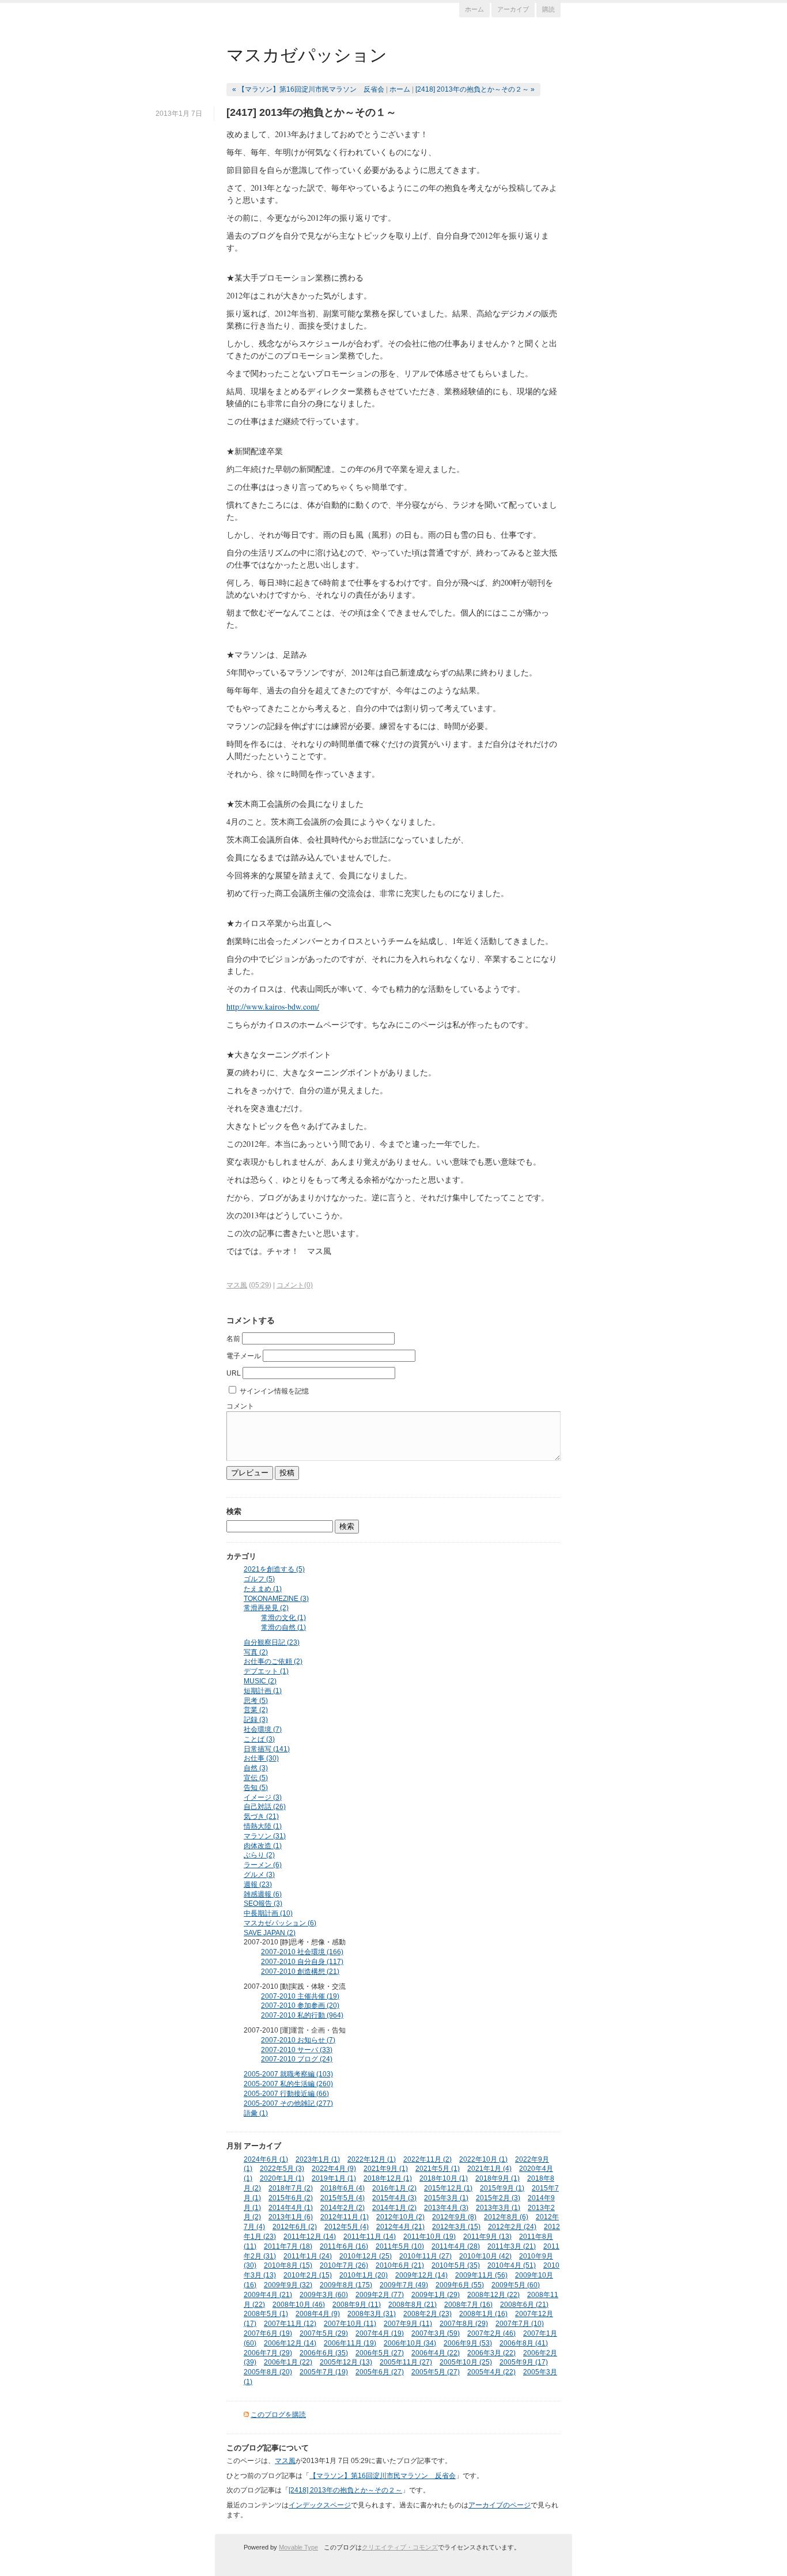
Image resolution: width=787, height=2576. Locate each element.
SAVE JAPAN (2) (270, 1933)
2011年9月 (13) (487, 2237)
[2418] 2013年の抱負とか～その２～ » (475, 89)
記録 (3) (256, 1720)
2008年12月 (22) (493, 2295)
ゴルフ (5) (259, 1579)
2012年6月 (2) (295, 2227)
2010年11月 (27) (425, 2256)
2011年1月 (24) (308, 2256)
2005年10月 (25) (466, 2362)
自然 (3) (256, 1768)
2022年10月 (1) (483, 2159)
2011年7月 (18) (288, 2246)
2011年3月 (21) (512, 2246)
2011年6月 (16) (344, 2246)
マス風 (237, 1285)
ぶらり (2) (259, 1855)
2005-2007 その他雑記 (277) (288, 2103)
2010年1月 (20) (364, 2275)
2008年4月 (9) (318, 2314)
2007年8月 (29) (464, 2324)
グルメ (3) (259, 1875)
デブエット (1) (266, 1671)
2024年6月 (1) (266, 2159)
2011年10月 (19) (430, 2237)
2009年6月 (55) (460, 2285)
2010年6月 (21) (400, 2265)
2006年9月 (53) (468, 2343)
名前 (233, 1339)
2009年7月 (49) (404, 2285)
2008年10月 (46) (299, 2305)
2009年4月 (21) (268, 2295)
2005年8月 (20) (268, 2372)
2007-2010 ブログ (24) (297, 2059)
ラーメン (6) (263, 1865)
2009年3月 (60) (324, 2295)
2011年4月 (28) (456, 2246)
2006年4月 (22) (436, 2353)
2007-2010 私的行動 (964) (302, 2015)
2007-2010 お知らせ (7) (298, 2040)
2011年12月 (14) (310, 2237)
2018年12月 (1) (388, 2178)
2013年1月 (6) (291, 2217)
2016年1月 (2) (394, 2188)
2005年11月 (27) (406, 2362)
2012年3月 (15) (456, 2227)
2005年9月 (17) (524, 2362)
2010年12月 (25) (366, 2256)
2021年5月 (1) (438, 2169)
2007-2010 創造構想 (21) (300, 1971)
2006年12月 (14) (290, 2343)
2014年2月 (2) (343, 2208)
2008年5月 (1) (266, 2314)
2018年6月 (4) (343, 2188)
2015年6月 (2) (291, 2198)
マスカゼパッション (307, 54)
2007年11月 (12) (290, 2324)
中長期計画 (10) (268, 1913)
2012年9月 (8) (454, 2217)
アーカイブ (513, 9)
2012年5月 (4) (347, 2227)
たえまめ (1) (263, 1589)
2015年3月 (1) (446, 2198)
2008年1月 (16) (483, 2314)
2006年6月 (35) (324, 2353)
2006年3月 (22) (491, 2353)
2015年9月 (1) (502, 2188)
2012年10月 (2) (400, 2217)
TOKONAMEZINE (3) (276, 1599)
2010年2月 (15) (308, 2275)
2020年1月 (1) (282, 2178)
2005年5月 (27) (436, 2372)
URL (234, 1373)
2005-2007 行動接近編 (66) (286, 2094)
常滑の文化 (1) (283, 1618)
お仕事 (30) (261, 1758)
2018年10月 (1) (444, 2178)
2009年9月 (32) (288, 2285)
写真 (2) (256, 1652)
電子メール (244, 1356)
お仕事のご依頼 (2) (273, 1661)
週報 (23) (258, 1884)
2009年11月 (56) (481, 2275)
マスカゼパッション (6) (280, 1923)
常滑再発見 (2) (266, 1608)
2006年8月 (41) (524, 2343)
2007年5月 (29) (324, 2333)
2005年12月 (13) (346, 2362)
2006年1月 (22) (288, 2362)
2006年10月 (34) (410, 2343)
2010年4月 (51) (512, 2265)
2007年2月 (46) (491, 2333)
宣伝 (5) (256, 1778)
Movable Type (298, 2547)
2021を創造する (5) (274, 1569)
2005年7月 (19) (324, 2372)
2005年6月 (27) (380, 2372)
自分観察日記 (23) (272, 1642)
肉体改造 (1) (263, 1846)
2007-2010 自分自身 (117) (302, 1962)
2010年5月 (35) (456, 2265)
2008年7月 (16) (468, 2305)
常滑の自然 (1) (283, 1627)
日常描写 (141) (267, 1749)
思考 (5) (256, 1701)
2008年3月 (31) (372, 2314)
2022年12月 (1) (372, 2159)
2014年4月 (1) (291, 2208)
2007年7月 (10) (520, 2324)
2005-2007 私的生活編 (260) (288, 2084)
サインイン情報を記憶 (274, 1391)
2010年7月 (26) (344, 2265)
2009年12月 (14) (421, 2275)
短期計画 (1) (263, 1691)
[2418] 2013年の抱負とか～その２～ (345, 2490)
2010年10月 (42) (485, 2256)
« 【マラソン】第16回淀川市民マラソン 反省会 (308, 89)
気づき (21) (261, 1816)
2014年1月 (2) (394, 2208)
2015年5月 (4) (343, 2198)
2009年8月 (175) (346, 2285)
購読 (548, 9)
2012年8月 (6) (506, 2217)
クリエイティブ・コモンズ (400, 2547)
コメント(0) (295, 1285)
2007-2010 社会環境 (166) (302, 1952)
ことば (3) (259, 1739)
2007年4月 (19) (380, 2333)
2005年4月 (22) (491, 2372)
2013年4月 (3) (446, 2208)
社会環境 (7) (263, 1729)
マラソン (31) (265, 1836)
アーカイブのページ (500, 2505)
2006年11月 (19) (350, 2343)
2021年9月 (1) (386, 2169)
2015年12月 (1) (448, 2188)
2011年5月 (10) (400, 2246)
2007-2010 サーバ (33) (297, 2050)
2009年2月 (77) (380, 2295)
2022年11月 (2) (427, 2159)
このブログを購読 (278, 2415)
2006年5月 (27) (380, 2353)
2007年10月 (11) (350, 2324)
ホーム (474, 9)
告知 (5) (256, 1788)
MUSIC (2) (260, 1681)
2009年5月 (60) (516, 2285)
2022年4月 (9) (334, 2169)
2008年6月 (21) (524, 2305)
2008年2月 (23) (427, 2314)
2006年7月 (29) (268, 2353)
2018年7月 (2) (291, 2188)
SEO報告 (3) (263, 1903)
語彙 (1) (256, 2113)
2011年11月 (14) (370, 2237)
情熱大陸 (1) (263, 1826)
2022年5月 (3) (282, 2169)
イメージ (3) (263, 1797)
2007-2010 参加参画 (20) (300, 2005)
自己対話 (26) (265, 1807)
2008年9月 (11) (357, 2305)
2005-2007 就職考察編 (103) (288, 2074)
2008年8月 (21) (413, 2305)
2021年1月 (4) (489, 2169)
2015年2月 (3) (498, 2198)
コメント (240, 1406)
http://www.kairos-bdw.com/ (273, 1006)
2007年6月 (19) (268, 2333)
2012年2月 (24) (512, 2227)
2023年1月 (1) (318, 2159)
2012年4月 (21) (400, 2227)
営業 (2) (256, 1710)
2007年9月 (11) (408, 2324)
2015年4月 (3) (394, 2198)
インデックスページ (320, 2505)
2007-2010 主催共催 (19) (300, 1996)
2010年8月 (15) (288, 2265)
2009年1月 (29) (436, 2295)
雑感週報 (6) (263, 1894)
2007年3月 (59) (436, 2333)
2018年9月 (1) (497, 2178)
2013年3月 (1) (498, 2208)
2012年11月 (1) (345, 2217)
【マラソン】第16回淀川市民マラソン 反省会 (383, 2476)
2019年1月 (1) (334, 2178)
